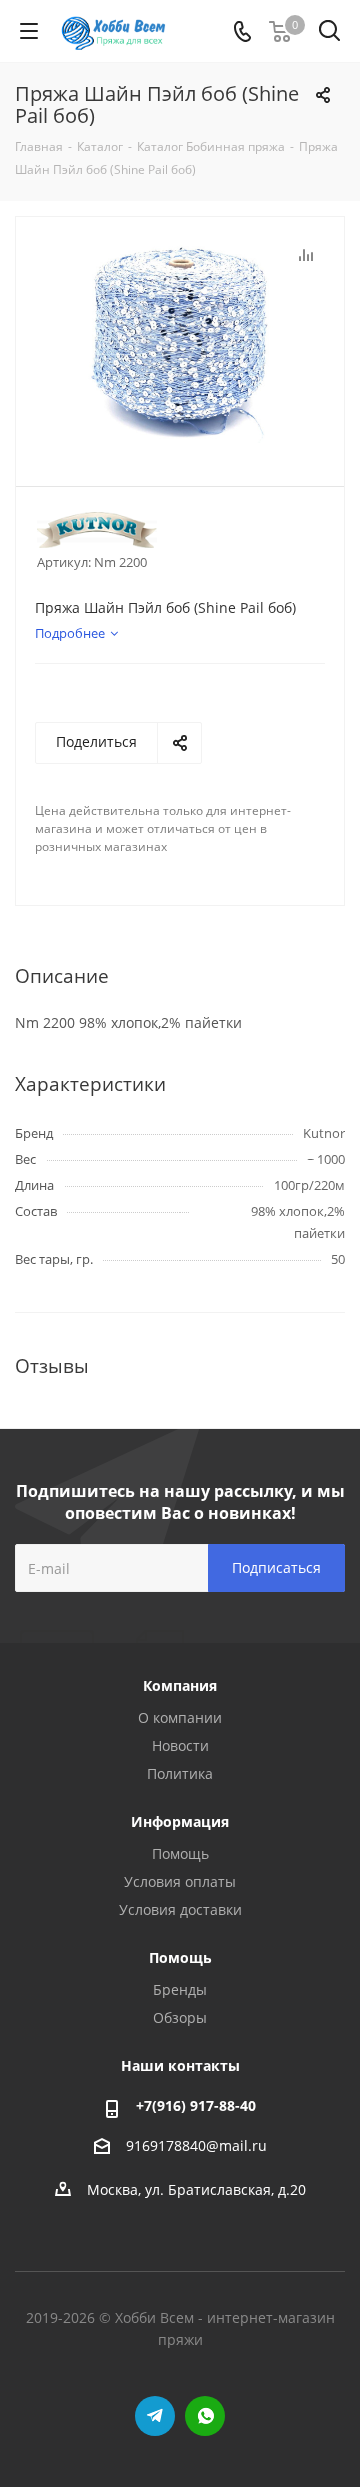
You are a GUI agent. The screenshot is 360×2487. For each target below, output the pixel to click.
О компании (180, 1717)
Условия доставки (180, 1909)
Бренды (180, 1989)
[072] (180, 342)
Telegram (155, 2416)
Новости (180, 1745)
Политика (180, 1773)
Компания (180, 1685)
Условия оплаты (180, 1881)
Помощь (180, 1853)
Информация (180, 1821)
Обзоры (180, 2017)
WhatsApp (205, 2416)
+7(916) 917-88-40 (196, 2105)
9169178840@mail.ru (196, 2145)
